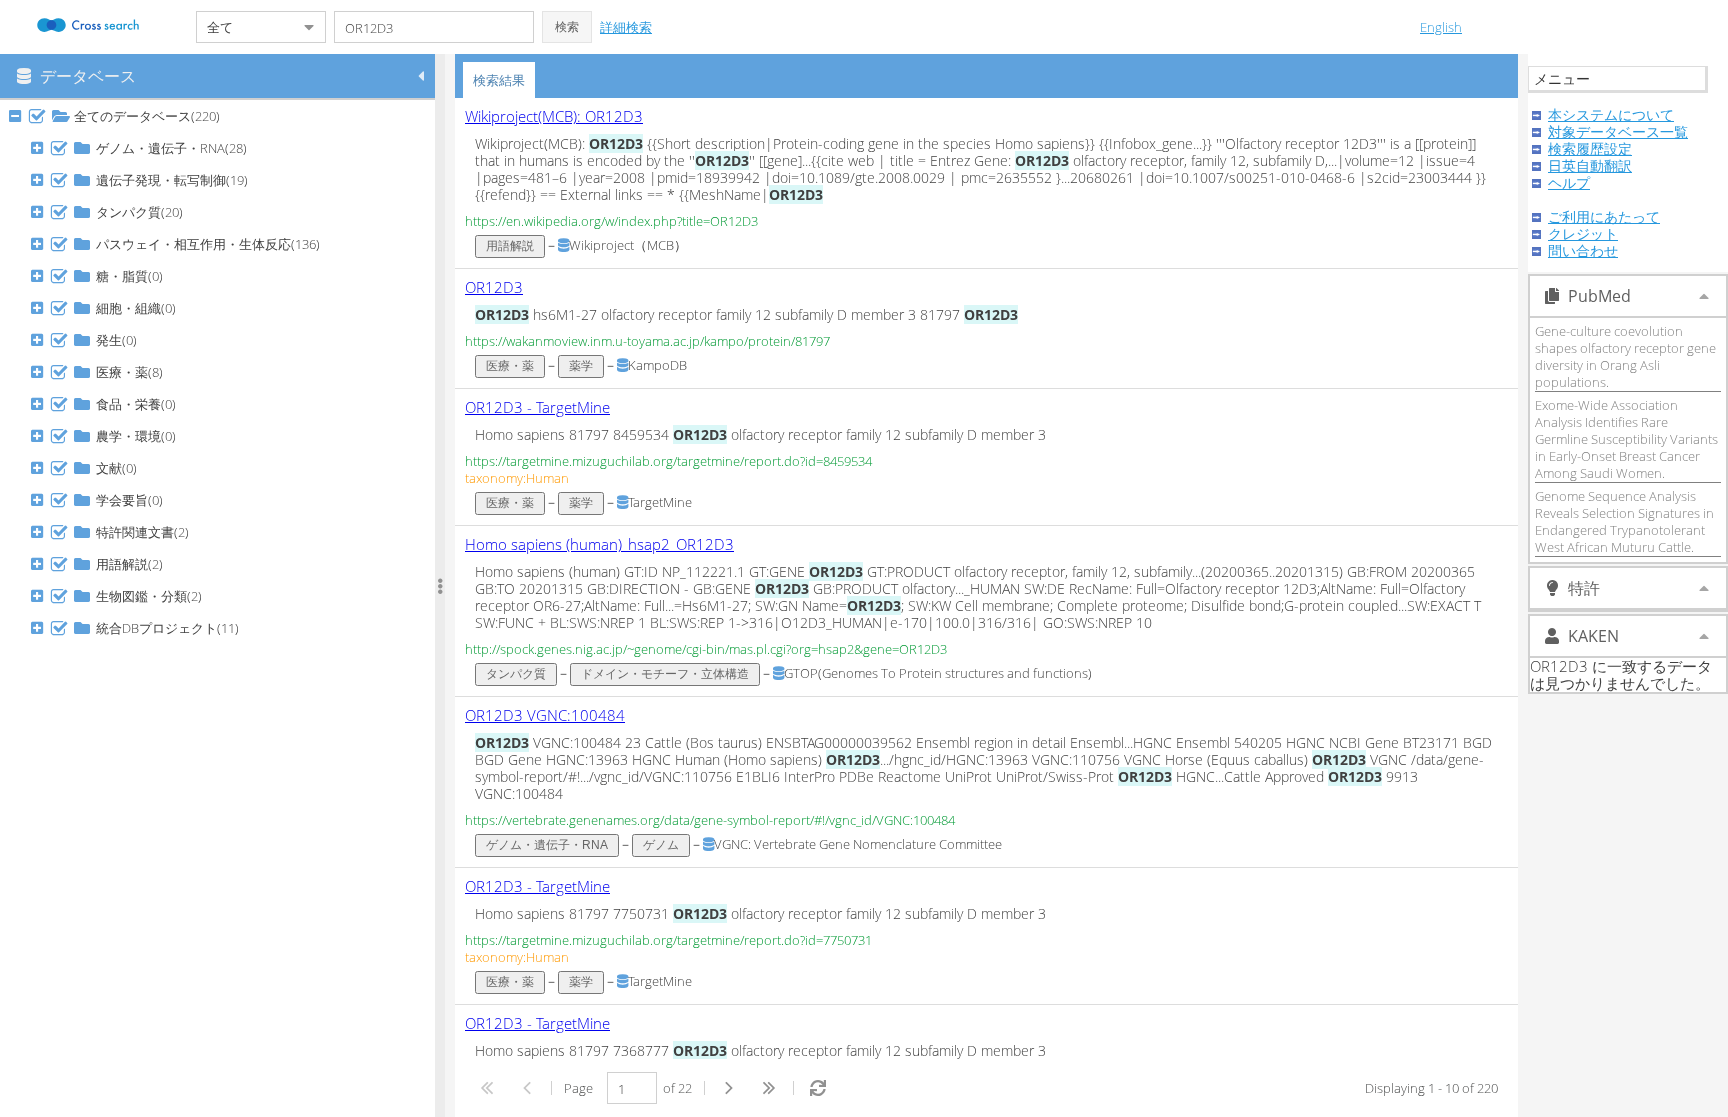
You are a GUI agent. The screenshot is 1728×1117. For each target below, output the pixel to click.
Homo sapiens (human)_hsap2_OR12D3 (599, 544)
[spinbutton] (632, 1088)
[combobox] (245, 27)
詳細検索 (626, 27)
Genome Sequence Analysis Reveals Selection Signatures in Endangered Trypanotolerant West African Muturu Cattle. (1624, 521)
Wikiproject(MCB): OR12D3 (554, 116)
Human (547, 478)
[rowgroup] (222, 608)
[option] (986, 183)
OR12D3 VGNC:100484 (545, 715)
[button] (567, 27)
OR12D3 (494, 287)
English (1441, 27)
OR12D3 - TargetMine (537, 407)
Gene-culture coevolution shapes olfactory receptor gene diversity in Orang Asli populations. (1625, 356)
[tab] (499, 80)
